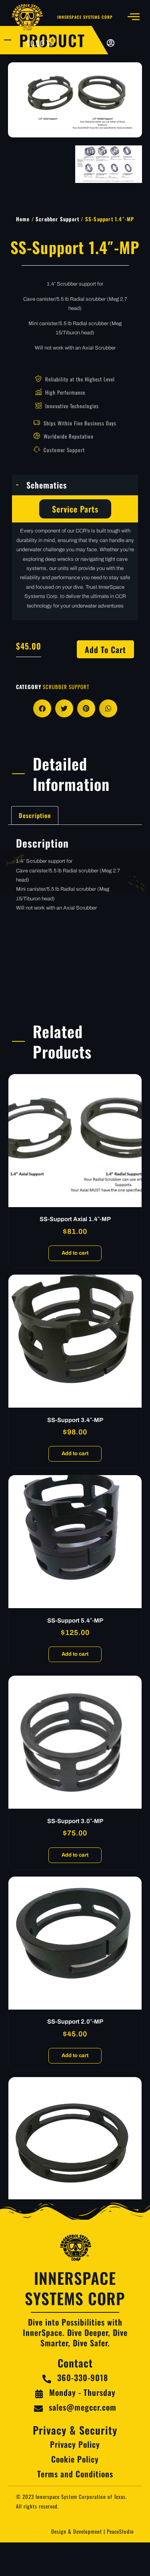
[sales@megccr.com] (38, 2409)
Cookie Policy (75, 2459)
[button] (42, 708)
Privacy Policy (75, 2444)
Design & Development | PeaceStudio (93, 2531)
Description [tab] (35, 815)
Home (23, 219)
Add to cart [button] (75, 1253)
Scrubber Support (57, 219)
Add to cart (105, 649)
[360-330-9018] (47, 2379)
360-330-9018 (83, 2377)
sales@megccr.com (83, 2407)
